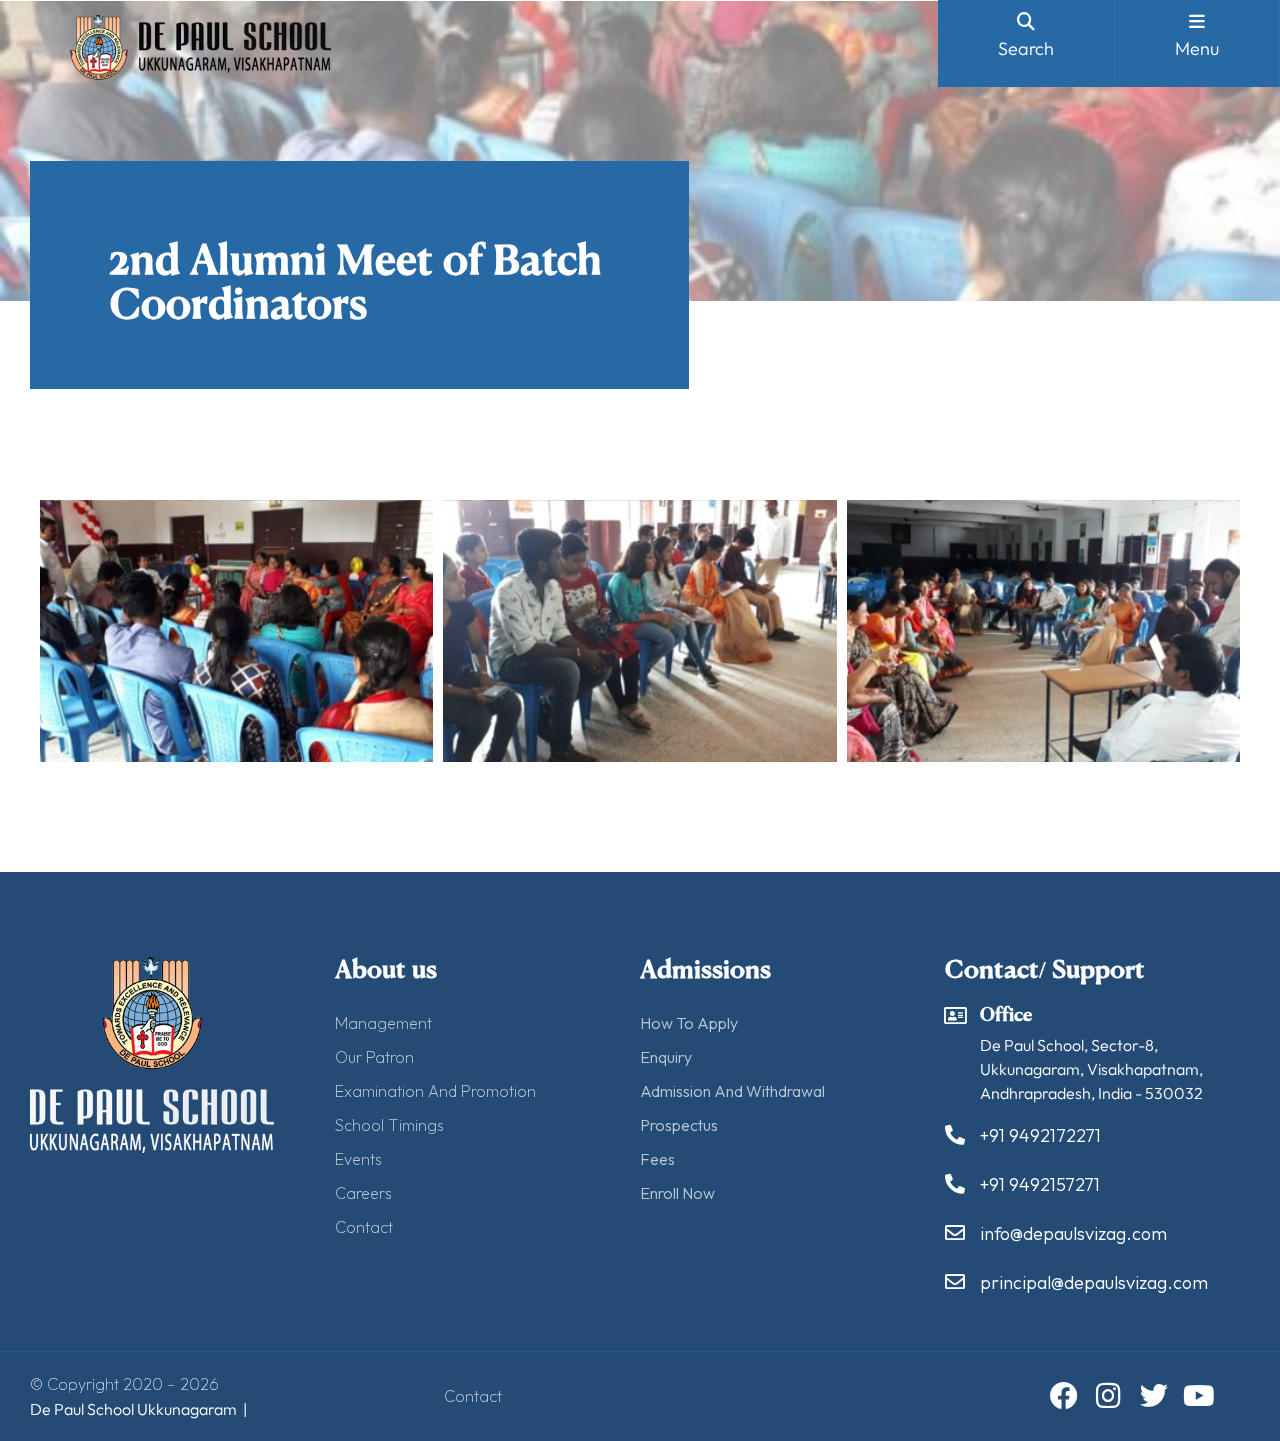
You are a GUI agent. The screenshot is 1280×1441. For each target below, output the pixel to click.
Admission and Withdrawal (732, 1091)
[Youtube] (1199, 1396)
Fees (657, 1159)
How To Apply (689, 1023)
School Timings (389, 1125)
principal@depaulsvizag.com (1094, 1282)
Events (358, 1159)
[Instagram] (1109, 1396)
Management (383, 1023)
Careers (363, 1193)
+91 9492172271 (1040, 1135)
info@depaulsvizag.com (1073, 1233)
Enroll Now (677, 1193)
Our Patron (374, 1057)
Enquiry (666, 1057)
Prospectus (679, 1125)
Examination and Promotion (435, 1091)
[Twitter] (1154, 1396)
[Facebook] (1064, 1396)
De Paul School (82, 1409)
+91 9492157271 (1040, 1184)
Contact (364, 1227)
